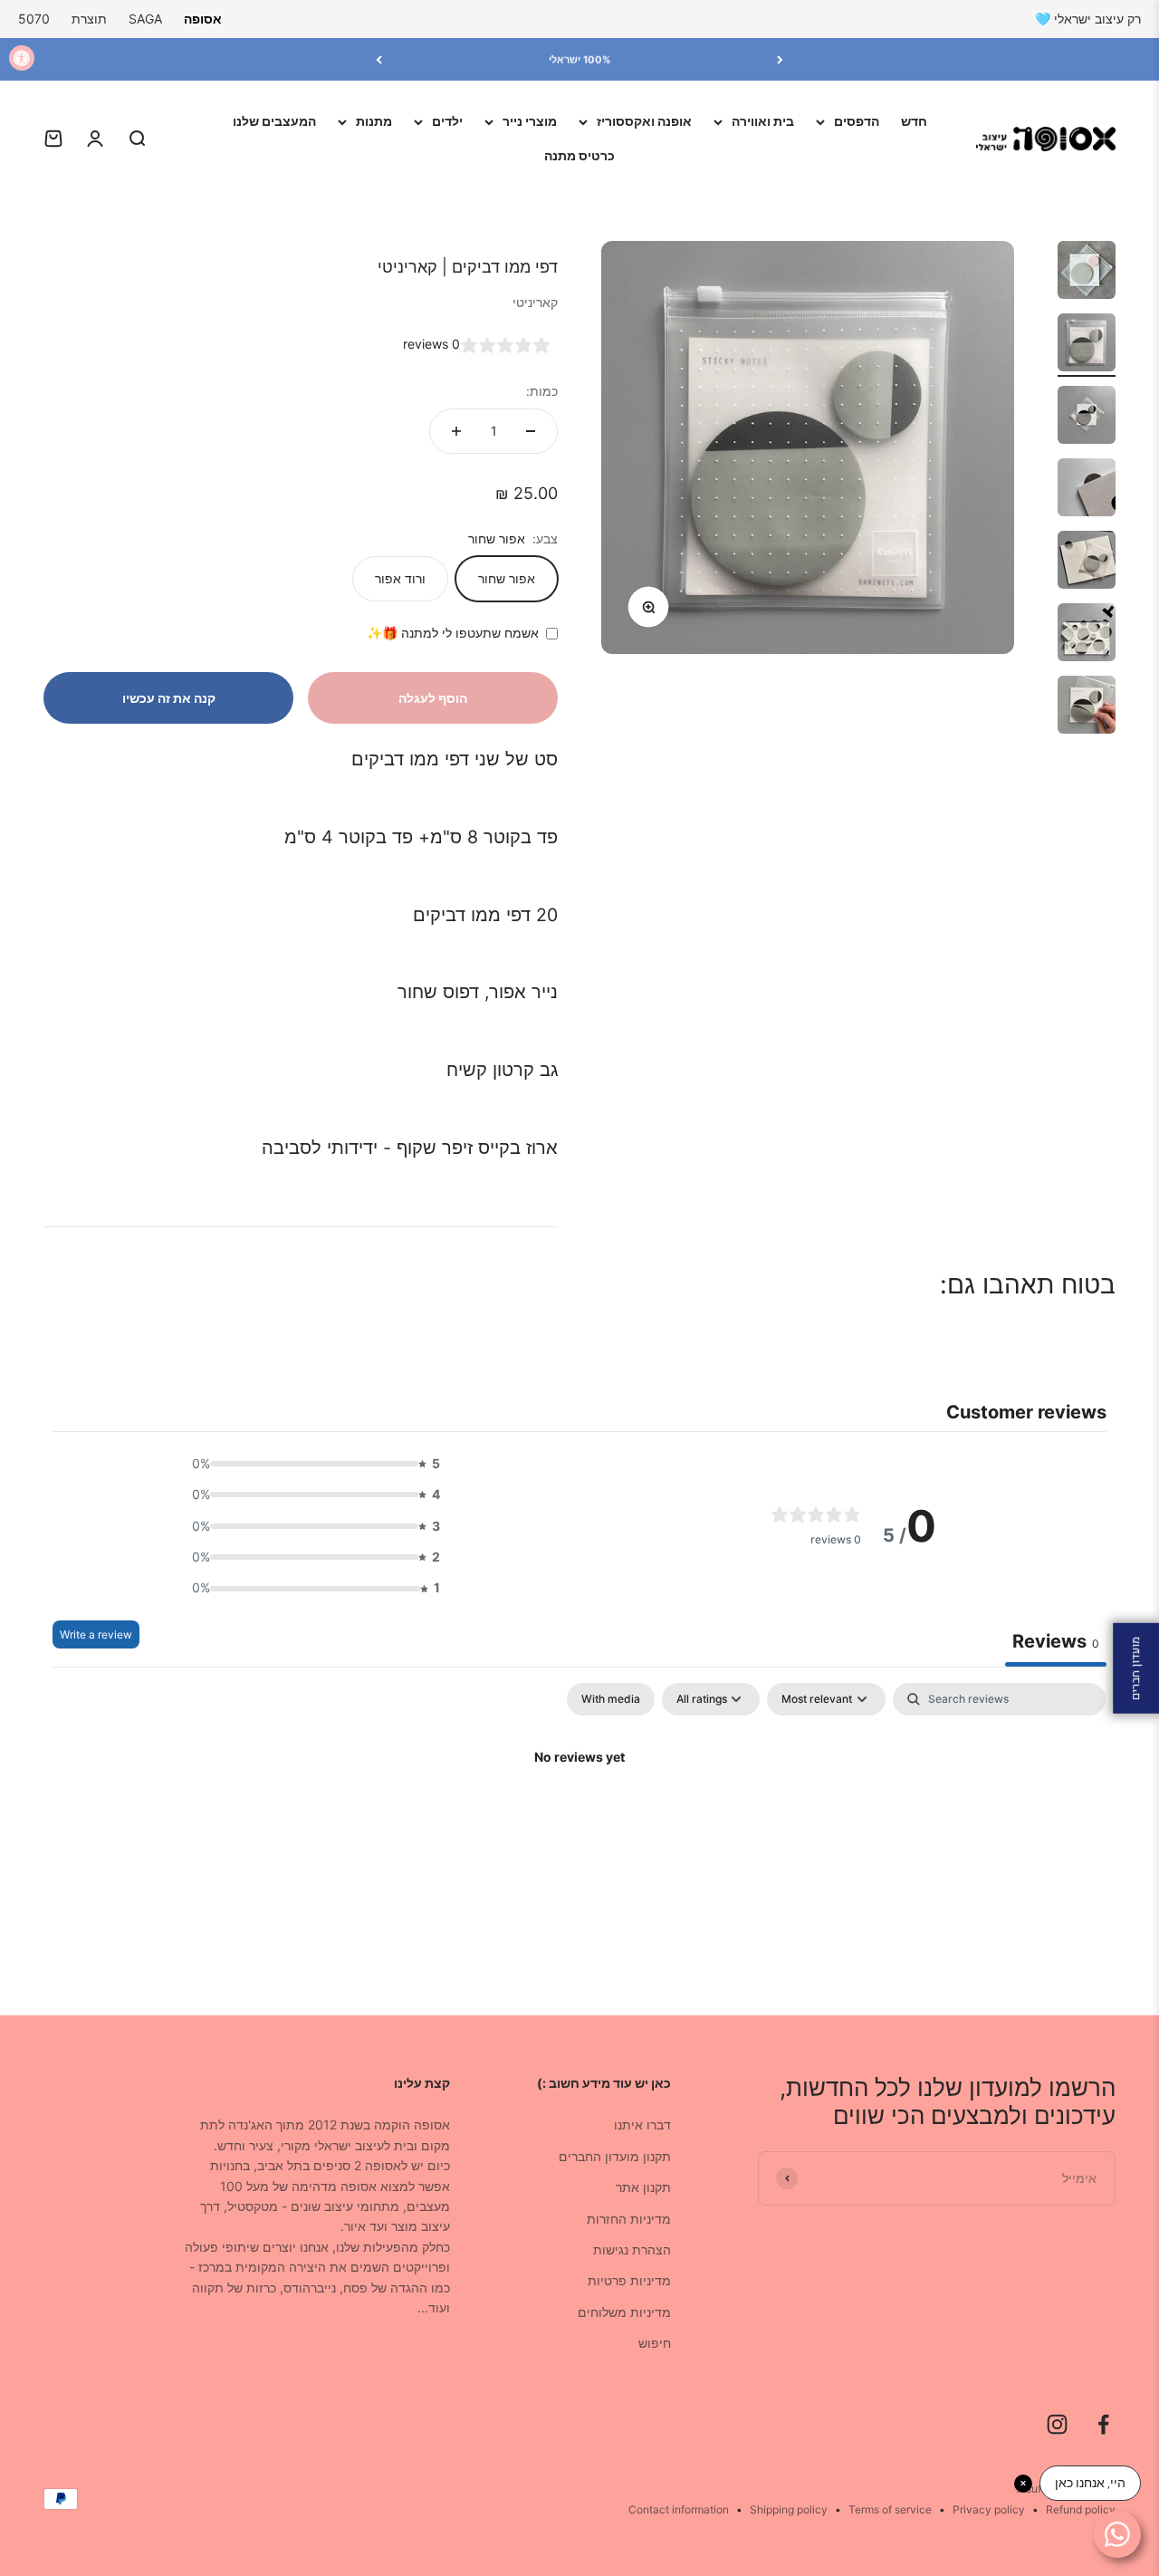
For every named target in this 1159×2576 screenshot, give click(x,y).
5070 (34, 19)
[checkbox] (611, 1699)
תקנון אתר (643, 2187)
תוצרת (89, 19)
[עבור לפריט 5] (1087, 562)
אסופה (203, 19)
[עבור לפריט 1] (1087, 273)
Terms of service (890, 2509)
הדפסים (857, 121)
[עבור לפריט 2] (1087, 345)
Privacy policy (989, 2509)
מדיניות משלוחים (624, 2312)
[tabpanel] (579, 1819)
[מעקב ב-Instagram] (1057, 2424)
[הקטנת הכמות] (531, 431)
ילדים (447, 121)
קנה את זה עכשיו (169, 698)
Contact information (679, 2509)
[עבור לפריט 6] (1087, 635)
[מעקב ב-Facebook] (1103, 2424)
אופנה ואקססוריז (644, 121)
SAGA (145, 19)
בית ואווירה (763, 121)
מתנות (374, 121)
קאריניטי (535, 302)
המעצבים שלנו (274, 121)
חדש (914, 121)
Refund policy (1081, 2509)
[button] (311, 1464)
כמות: (542, 391)
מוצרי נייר (530, 121)
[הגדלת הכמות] (456, 431)
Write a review (96, 1634)
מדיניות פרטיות (629, 2280)
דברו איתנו (642, 2124)
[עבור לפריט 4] (1087, 490)
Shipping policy (789, 2509)
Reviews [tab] (1056, 1641)
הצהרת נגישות (632, 2249)
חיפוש (655, 2343)
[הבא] (379, 59)
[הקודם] (780, 59)
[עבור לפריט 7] (1087, 707)
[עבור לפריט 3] (1087, 418)
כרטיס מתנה (579, 155)
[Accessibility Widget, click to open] (22, 58)
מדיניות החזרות (629, 2219)
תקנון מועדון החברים (615, 2156)
